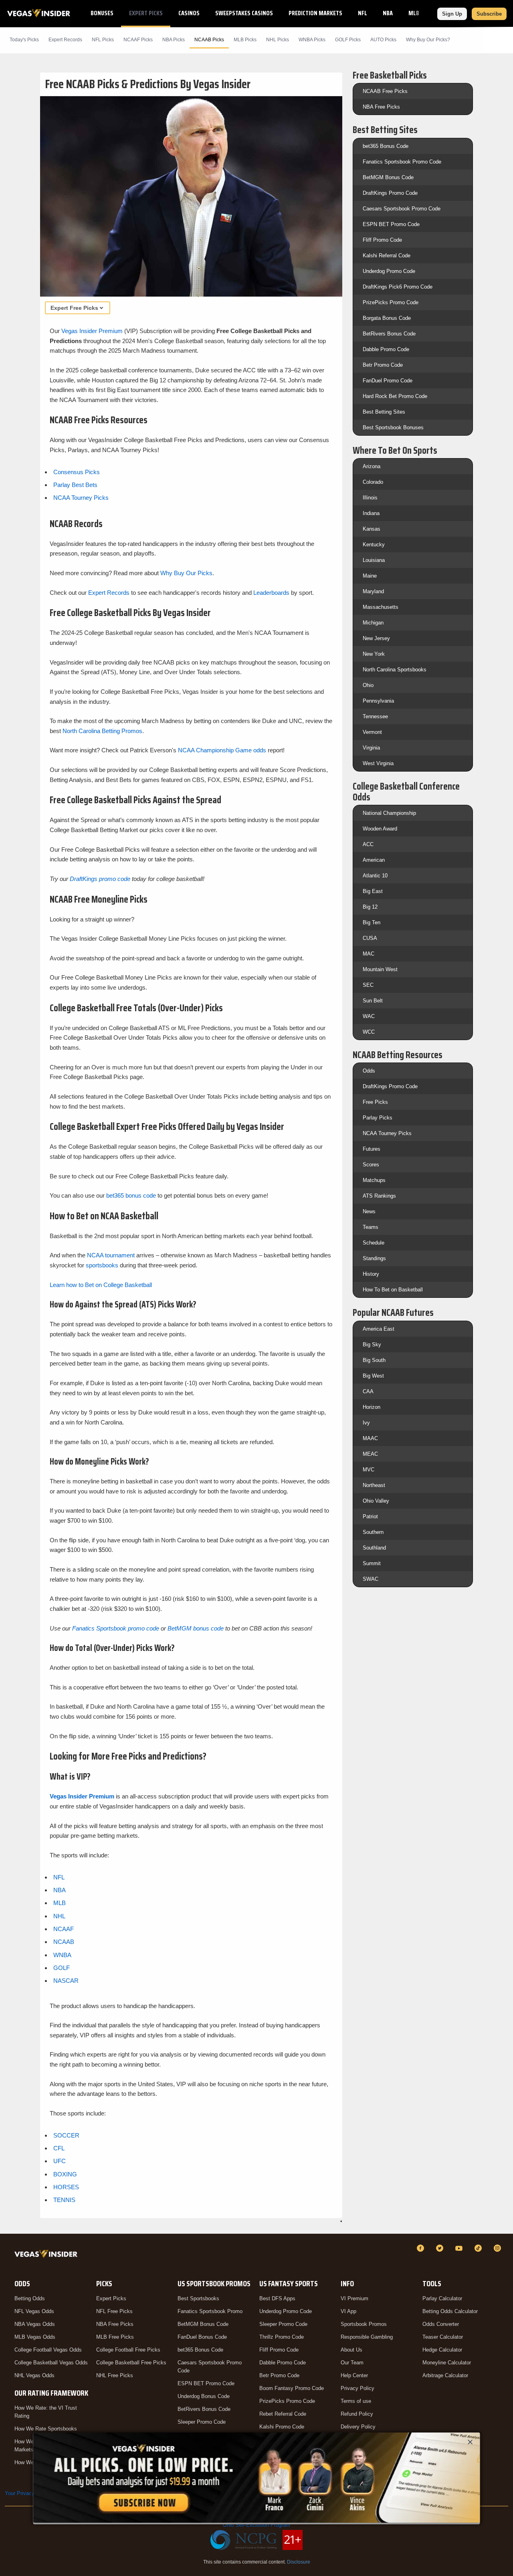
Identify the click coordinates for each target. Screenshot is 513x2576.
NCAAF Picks (138, 40)
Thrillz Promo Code (282, 2337)
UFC (60, 2161)
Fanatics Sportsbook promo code (116, 1628)
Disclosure (299, 2562)
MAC (369, 954)
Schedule (374, 1243)
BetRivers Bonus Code (389, 334)
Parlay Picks (378, 1118)
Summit (372, 1563)
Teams (371, 1227)
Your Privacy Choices (30, 2493)
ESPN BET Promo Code (391, 224)
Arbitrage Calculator (445, 2375)
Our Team (352, 2363)
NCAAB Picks (209, 40)
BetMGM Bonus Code (388, 177)
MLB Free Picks (115, 2337)
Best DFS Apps (277, 2298)
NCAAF (64, 1929)
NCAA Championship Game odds (222, 750)
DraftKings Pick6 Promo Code (398, 287)
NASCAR (66, 1981)
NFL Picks (103, 40)
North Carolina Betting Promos (102, 731)
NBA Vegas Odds (35, 2324)
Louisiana (374, 560)
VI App (348, 2311)
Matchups (374, 1180)
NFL (363, 13)
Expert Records (65, 40)
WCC (369, 1032)
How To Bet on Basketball (393, 1290)
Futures (372, 1149)
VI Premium (354, 2298)
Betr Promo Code (383, 365)
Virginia (371, 748)
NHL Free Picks (115, 2375)
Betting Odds (30, 2298)
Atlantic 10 (375, 876)
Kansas (372, 529)
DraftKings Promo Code (390, 193)
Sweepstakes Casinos (244, 13)
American (374, 860)
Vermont (372, 732)
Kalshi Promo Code (282, 2427)
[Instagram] (499, 2248)
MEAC (370, 1454)
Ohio (368, 685)
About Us (351, 2350)
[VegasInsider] (47, 2256)
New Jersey (376, 638)
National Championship (389, 813)
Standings (374, 1258)
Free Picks (375, 1102)
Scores (371, 1165)
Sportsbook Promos (364, 2324)
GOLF (62, 1968)
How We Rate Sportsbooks (46, 2429)
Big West (373, 1376)
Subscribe (489, 14)
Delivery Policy (358, 2427)
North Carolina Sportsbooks (395, 670)
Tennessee (375, 716)
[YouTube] (460, 2248)
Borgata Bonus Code (387, 318)
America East (379, 1329)
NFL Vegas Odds (34, 2311)
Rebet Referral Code (283, 2414)
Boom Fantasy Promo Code (292, 2388)
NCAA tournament (111, 1255)
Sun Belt (373, 1001)
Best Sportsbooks (198, 2298)
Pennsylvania (378, 701)
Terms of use (356, 2401)
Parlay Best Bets (75, 485)
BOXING (65, 2174)
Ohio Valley (376, 1501)
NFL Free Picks (114, 2311)
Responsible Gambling (367, 2337)
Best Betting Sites (384, 412)
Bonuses (102, 13)
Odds (369, 1071)
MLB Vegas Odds (35, 2337)
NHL (59, 1916)
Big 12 (370, 907)
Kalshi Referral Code (387, 256)
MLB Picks (245, 40)
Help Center (354, 2375)
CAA (368, 1391)
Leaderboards (271, 593)
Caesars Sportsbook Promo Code (402, 209)
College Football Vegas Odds (48, 2350)
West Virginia (378, 763)
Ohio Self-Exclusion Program (256, 2525)
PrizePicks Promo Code (391, 302)
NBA (388, 13)
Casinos (189, 13)
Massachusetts (381, 607)
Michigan (373, 623)
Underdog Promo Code (389, 271)
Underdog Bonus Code (204, 2396)
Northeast (374, 1485)
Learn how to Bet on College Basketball (101, 1285)
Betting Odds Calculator (450, 2311)
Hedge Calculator (442, 2350)
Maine (370, 576)
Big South (374, 1360)
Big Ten (372, 922)
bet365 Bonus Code (386, 146)
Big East (373, 891)
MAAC (370, 1438)
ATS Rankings (379, 1196)
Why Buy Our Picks (186, 573)
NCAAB (64, 1942)
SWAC (371, 1579)
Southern (373, 1532)
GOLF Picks (348, 40)
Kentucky (374, 544)
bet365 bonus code (131, 1195)
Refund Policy (357, 2414)
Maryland (373, 591)
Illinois (370, 498)
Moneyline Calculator (447, 2363)
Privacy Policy (357, 2388)
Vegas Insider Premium (92, 331)
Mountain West (380, 969)
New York (374, 654)
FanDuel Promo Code (388, 381)
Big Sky (372, 1345)
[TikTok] (479, 2248)
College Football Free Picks (128, 2350)
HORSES (66, 2187)
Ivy (366, 1423)
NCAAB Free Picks (385, 91)
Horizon (372, 1407)
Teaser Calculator (443, 2337)
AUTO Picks (383, 40)
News (369, 1211)
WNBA (62, 1955)
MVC (369, 1470)
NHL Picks (278, 40)
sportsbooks (102, 1265)
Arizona (372, 466)
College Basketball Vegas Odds (51, 2363)
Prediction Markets (315, 13)
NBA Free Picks (381, 107)
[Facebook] (422, 2248)
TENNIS (64, 2200)
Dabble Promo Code (386, 349)
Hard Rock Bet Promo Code (395, 396)
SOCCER (66, 2135)
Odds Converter (441, 2324)
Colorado (373, 482)
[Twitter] (441, 2248)
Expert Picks (146, 13)
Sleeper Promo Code (202, 2422)
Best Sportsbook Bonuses (393, 427)
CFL (59, 2148)
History (371, 1274)
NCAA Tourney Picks (81, 498)
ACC (368, 844)
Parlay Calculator (442, 2298)
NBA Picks (174, 40)
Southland (374, 1548)
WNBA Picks (312, 40)
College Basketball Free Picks (131, 2363)
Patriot (370, 1516)
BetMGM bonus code (196, 1628)
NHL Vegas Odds (34, 2375)
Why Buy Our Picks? (428, 40)
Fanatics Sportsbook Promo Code (402, 162)
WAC (369, 1016)
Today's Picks (24, 40)
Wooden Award (380, 829)
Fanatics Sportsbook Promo (210, 2311)
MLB (414, 13)
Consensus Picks (77, 472)
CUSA (370, 938)
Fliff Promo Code (382, 240)
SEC (368, 985)
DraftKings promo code (100, 879)
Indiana (371, 513)
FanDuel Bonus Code (202, 2337)
